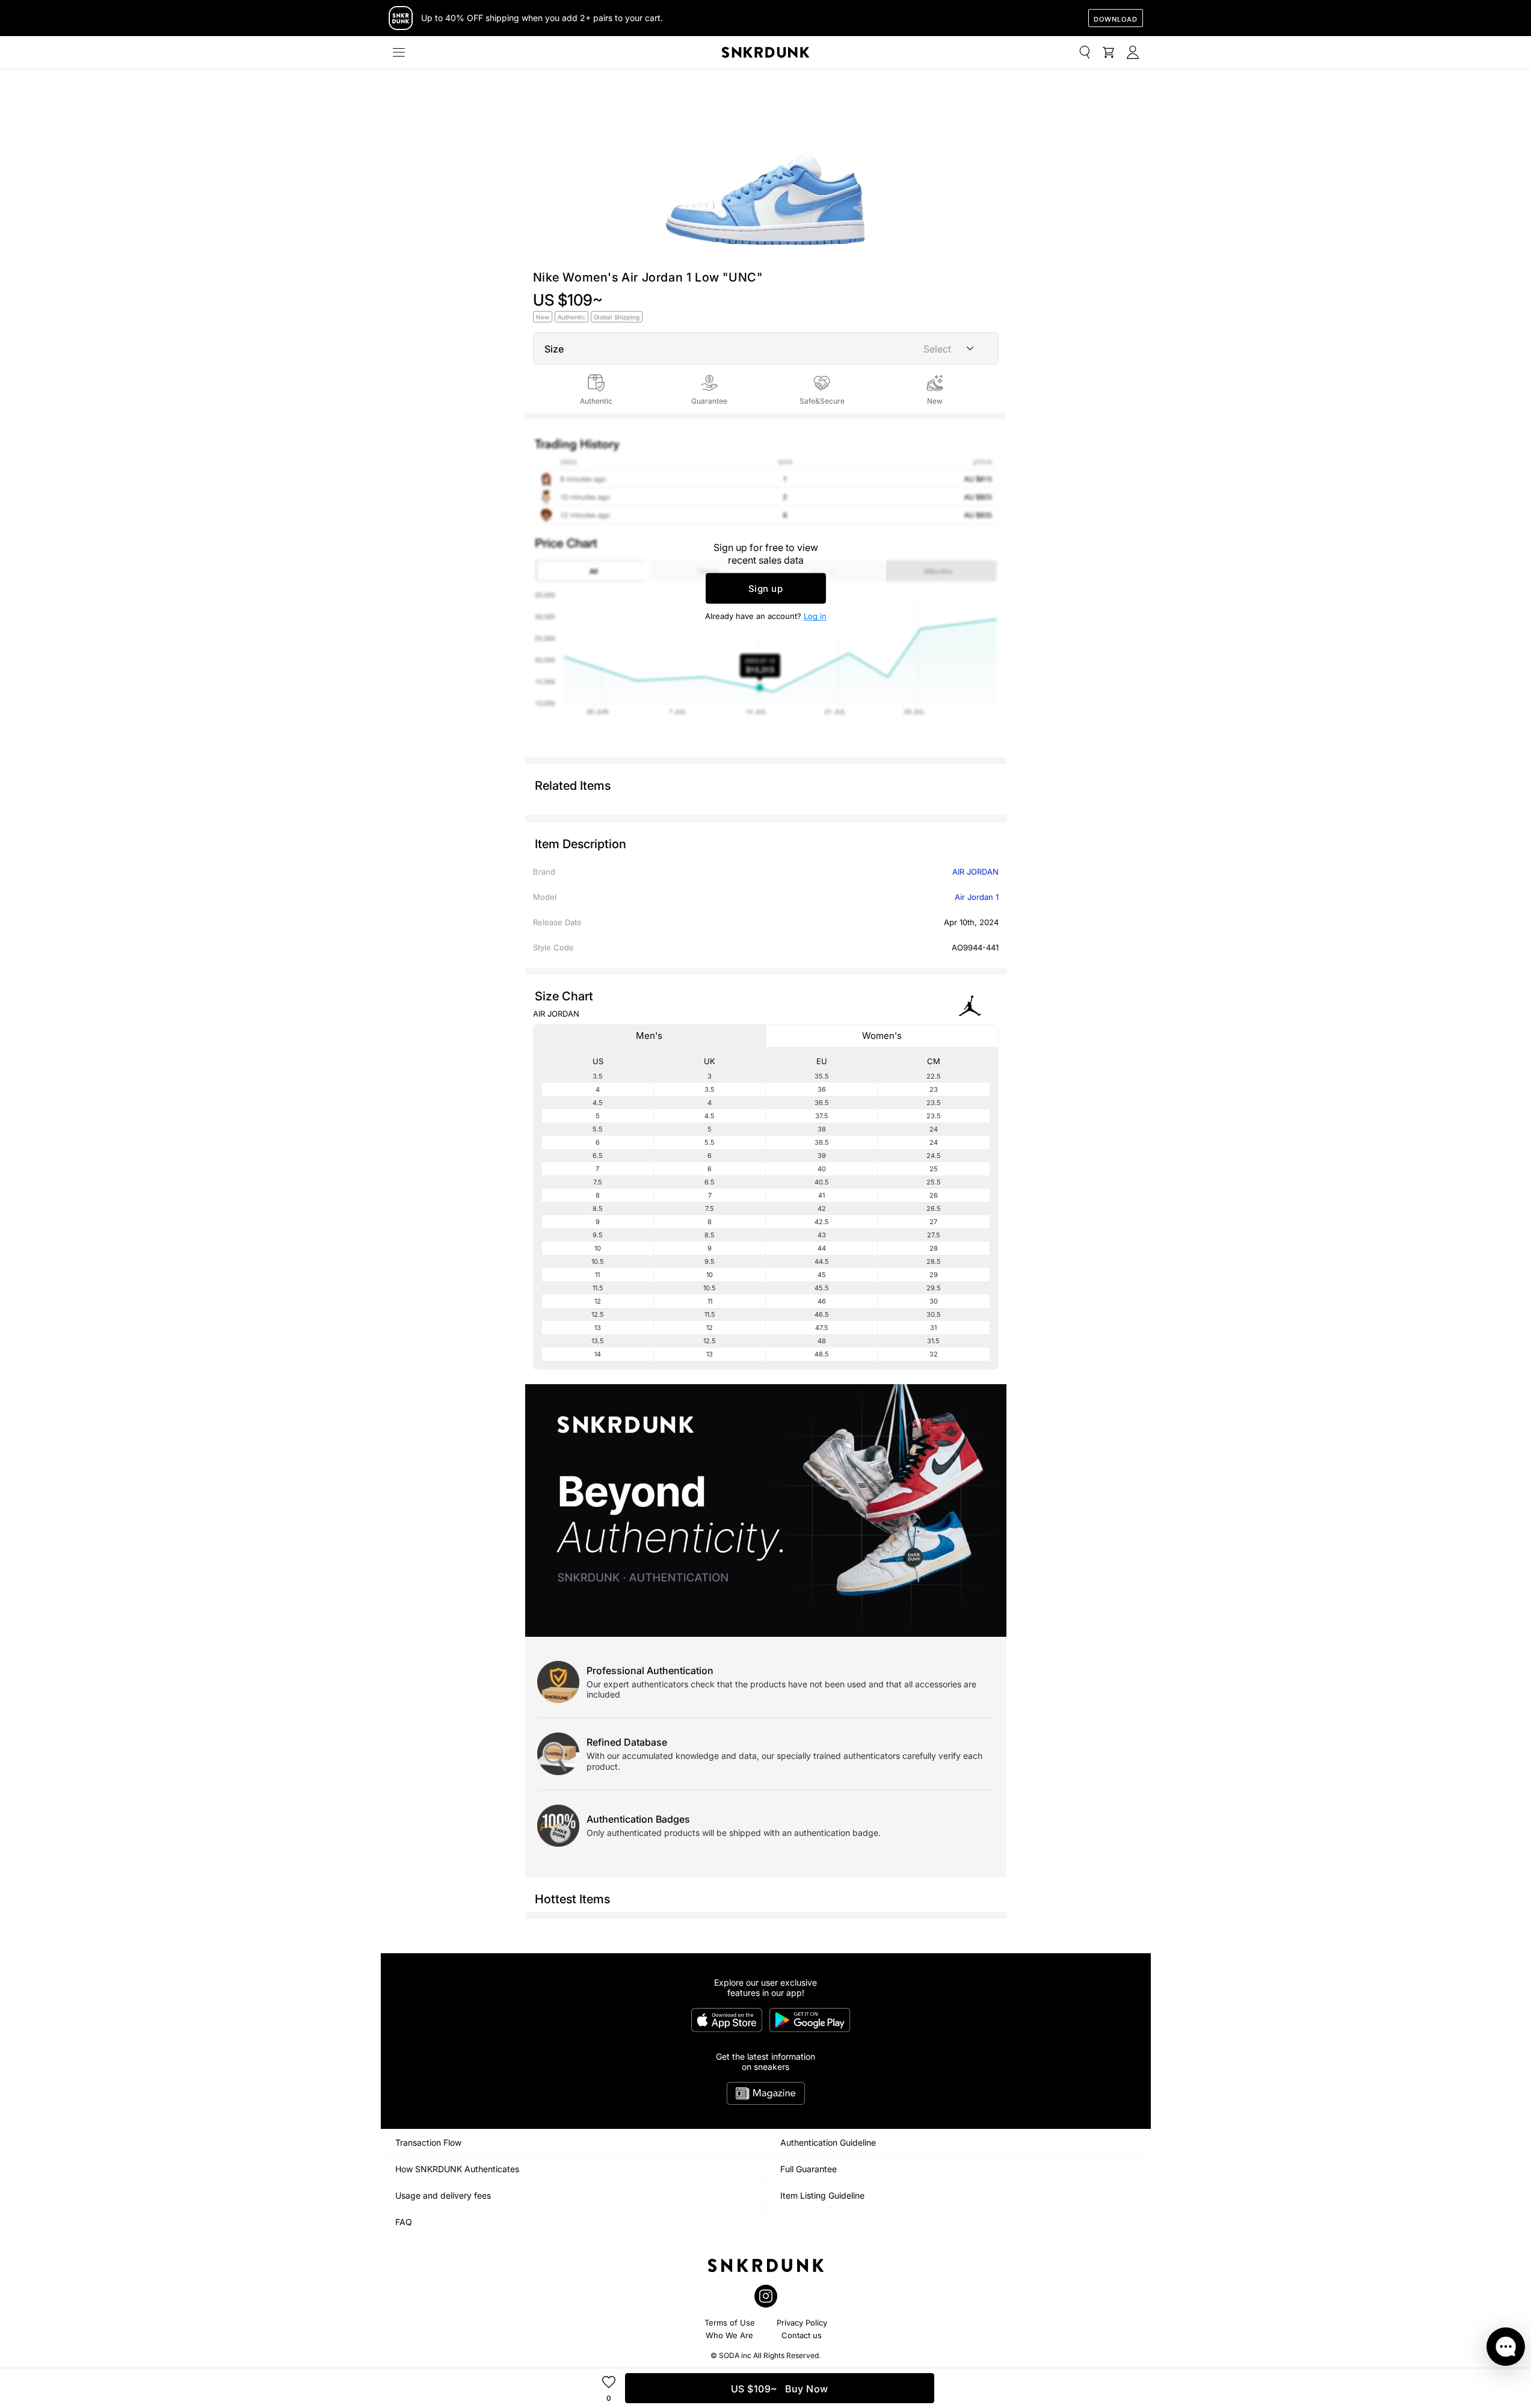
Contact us (802, 2335)
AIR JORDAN (975, 872)
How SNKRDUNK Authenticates (457, 2169)
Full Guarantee (809, 2169)
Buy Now (780, 2389)
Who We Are (729, 2335)
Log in (815, 616)
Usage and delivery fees (443, 2195)
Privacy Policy (802, 2323)
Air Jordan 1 (977, 897)
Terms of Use (730, 2323)
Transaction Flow (428, 2142)
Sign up (766, 589)
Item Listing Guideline (822, 2195)
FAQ (404, 2222)
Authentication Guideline (828, 2142)
